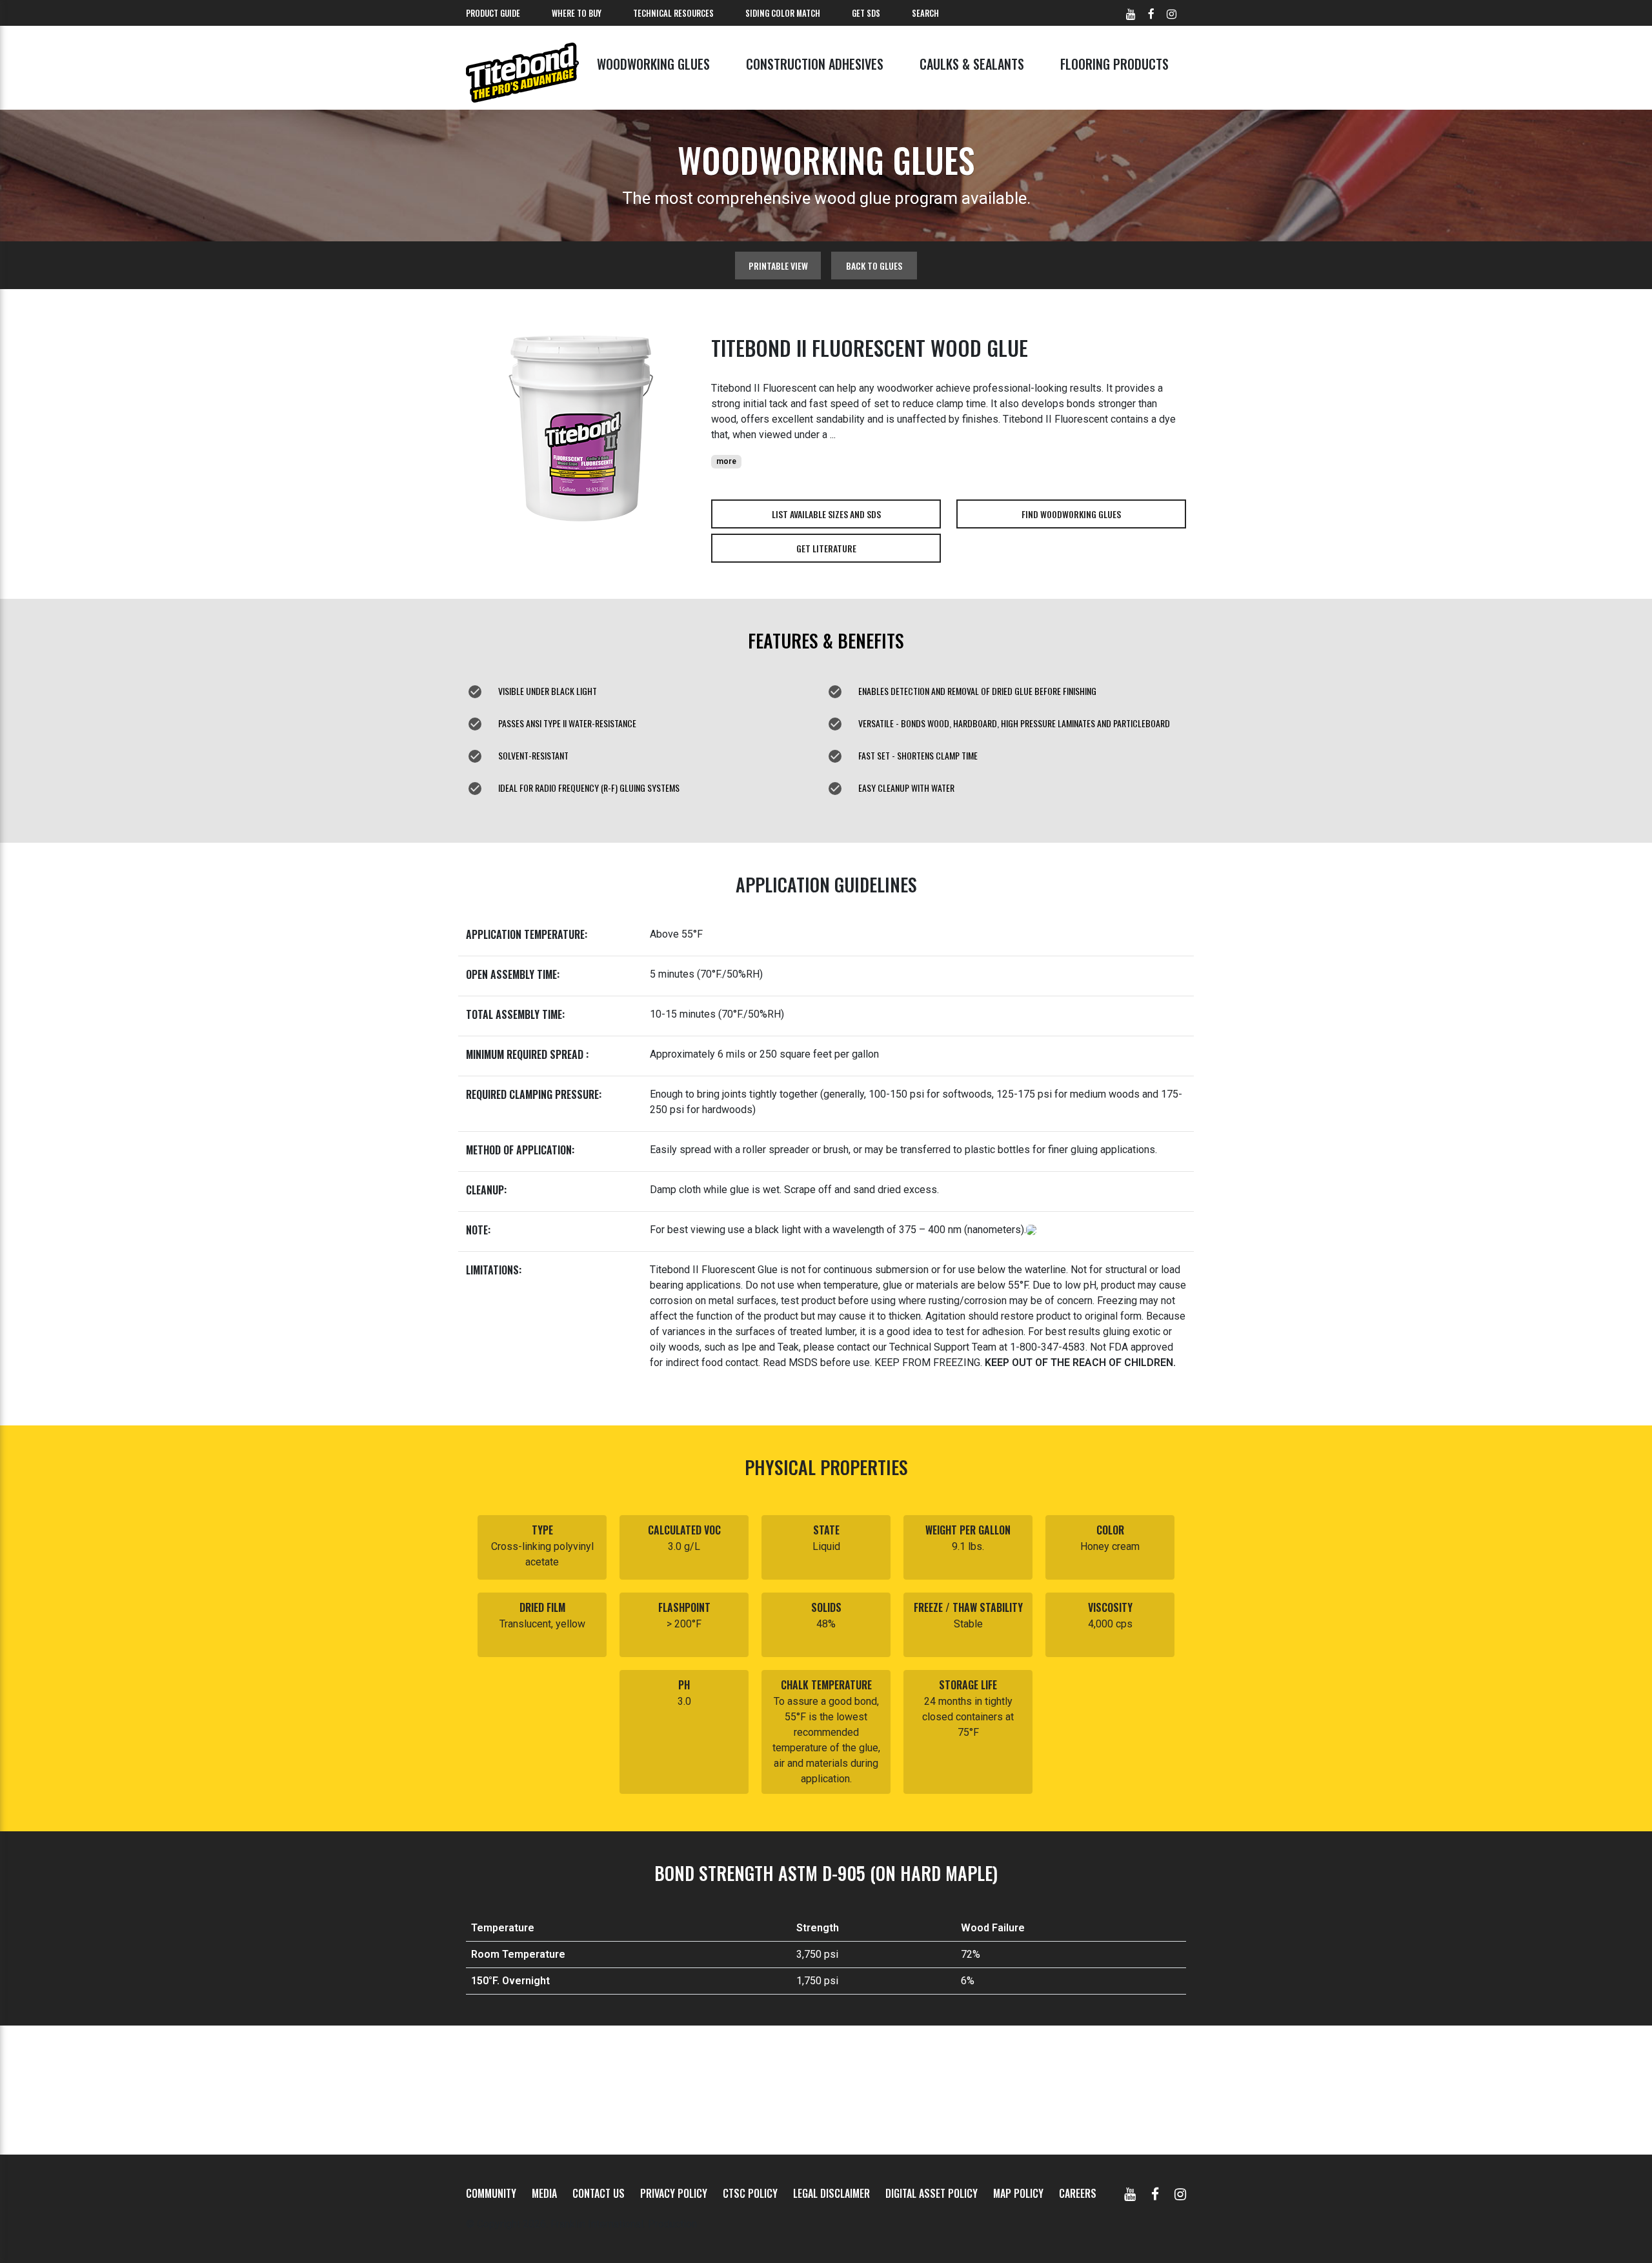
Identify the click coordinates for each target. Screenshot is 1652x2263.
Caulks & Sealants (972, 64)
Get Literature (826, 548)
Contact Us (599, 2193)
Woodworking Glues (653, 64)
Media (544, 2193)
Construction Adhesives (815, 64)
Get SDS (866, 13)
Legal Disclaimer (831, 2193)
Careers (1078, 2193)
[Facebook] (1155, 2193)
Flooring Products (1114, 64)
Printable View (778, 266)
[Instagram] (1180, 2193)
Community (491, 2193)
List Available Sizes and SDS (826, 514)
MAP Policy (1018, 2193)
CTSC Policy (750, 2193)
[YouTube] (1130, 2193)
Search (925, 13)
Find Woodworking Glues (1071, 514)
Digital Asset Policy (932, 2193)
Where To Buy (577, 13)
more (726, 461)
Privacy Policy (674, 2193)
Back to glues (874, 266)
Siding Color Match (783, 13)
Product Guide (493, 13)
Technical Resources (673, 13)
